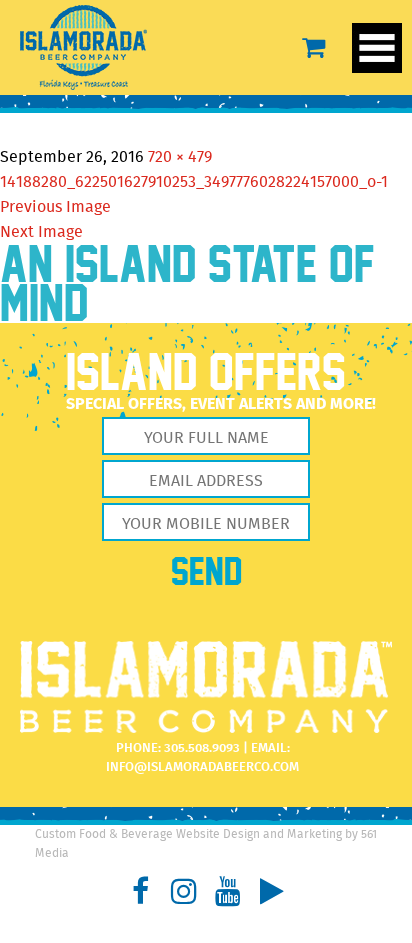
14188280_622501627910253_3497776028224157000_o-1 (194, 182)
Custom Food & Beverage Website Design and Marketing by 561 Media (206, 844)
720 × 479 (180, 157)
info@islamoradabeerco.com (202, 767)
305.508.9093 (202, 748)
